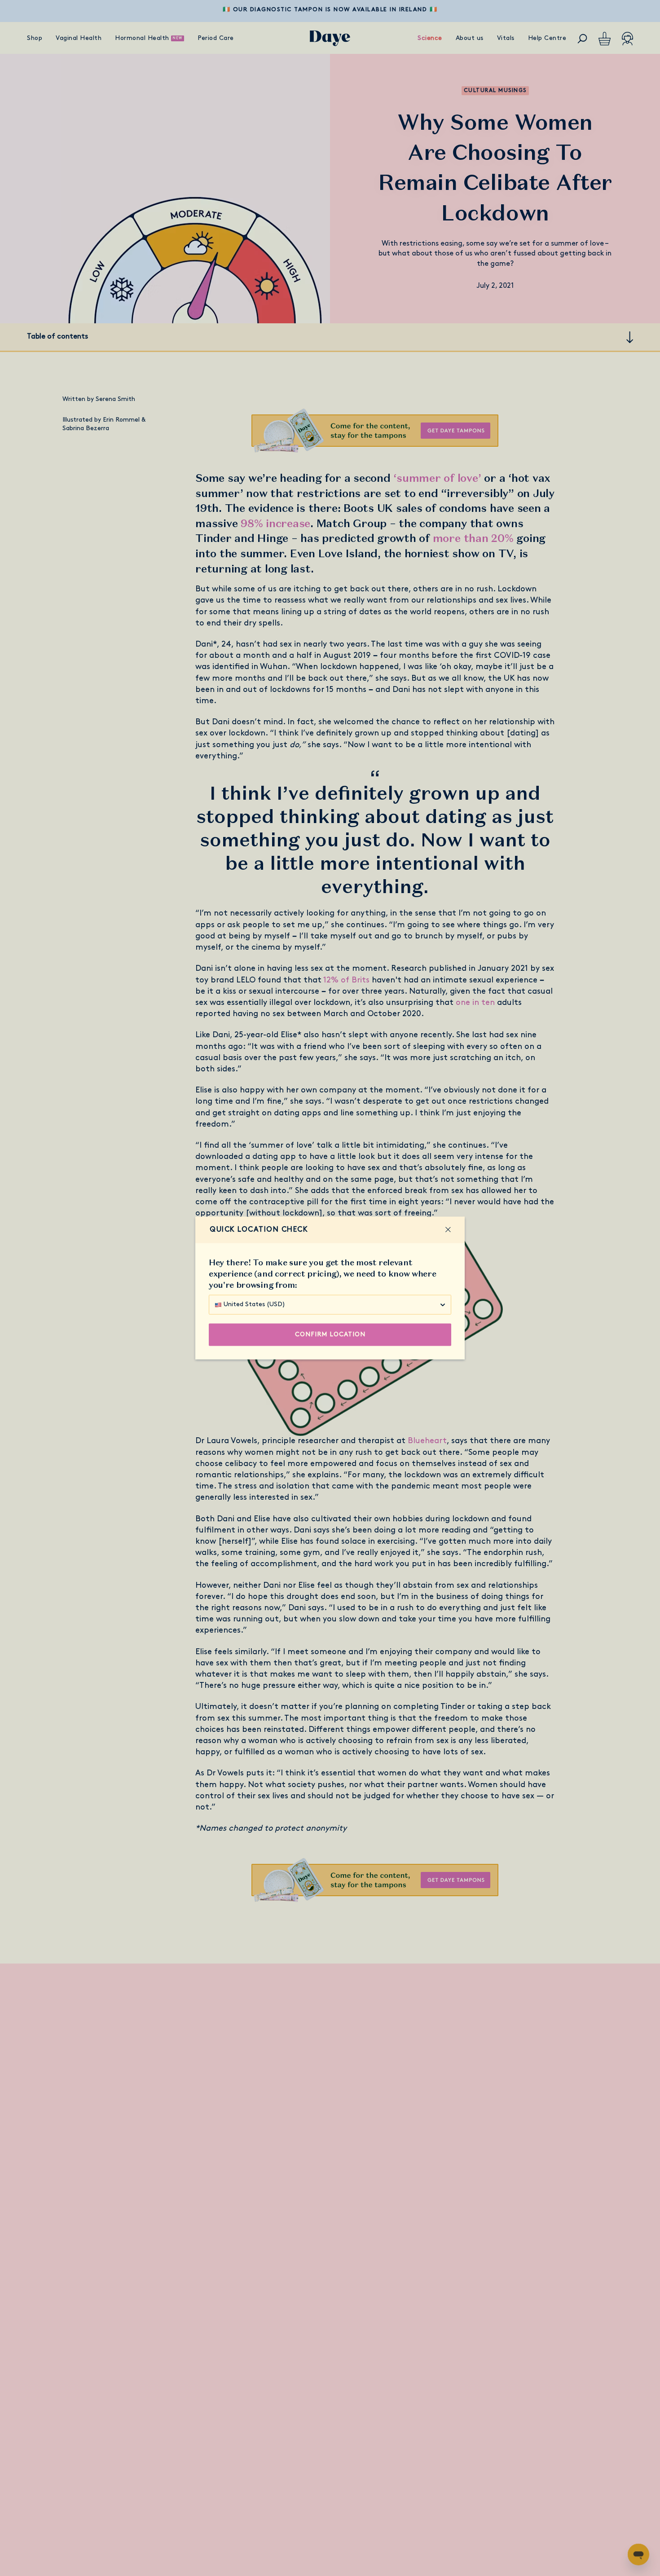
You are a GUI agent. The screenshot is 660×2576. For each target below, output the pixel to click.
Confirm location (330, 1335)
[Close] (448, 1230)
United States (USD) (254, 1305)
